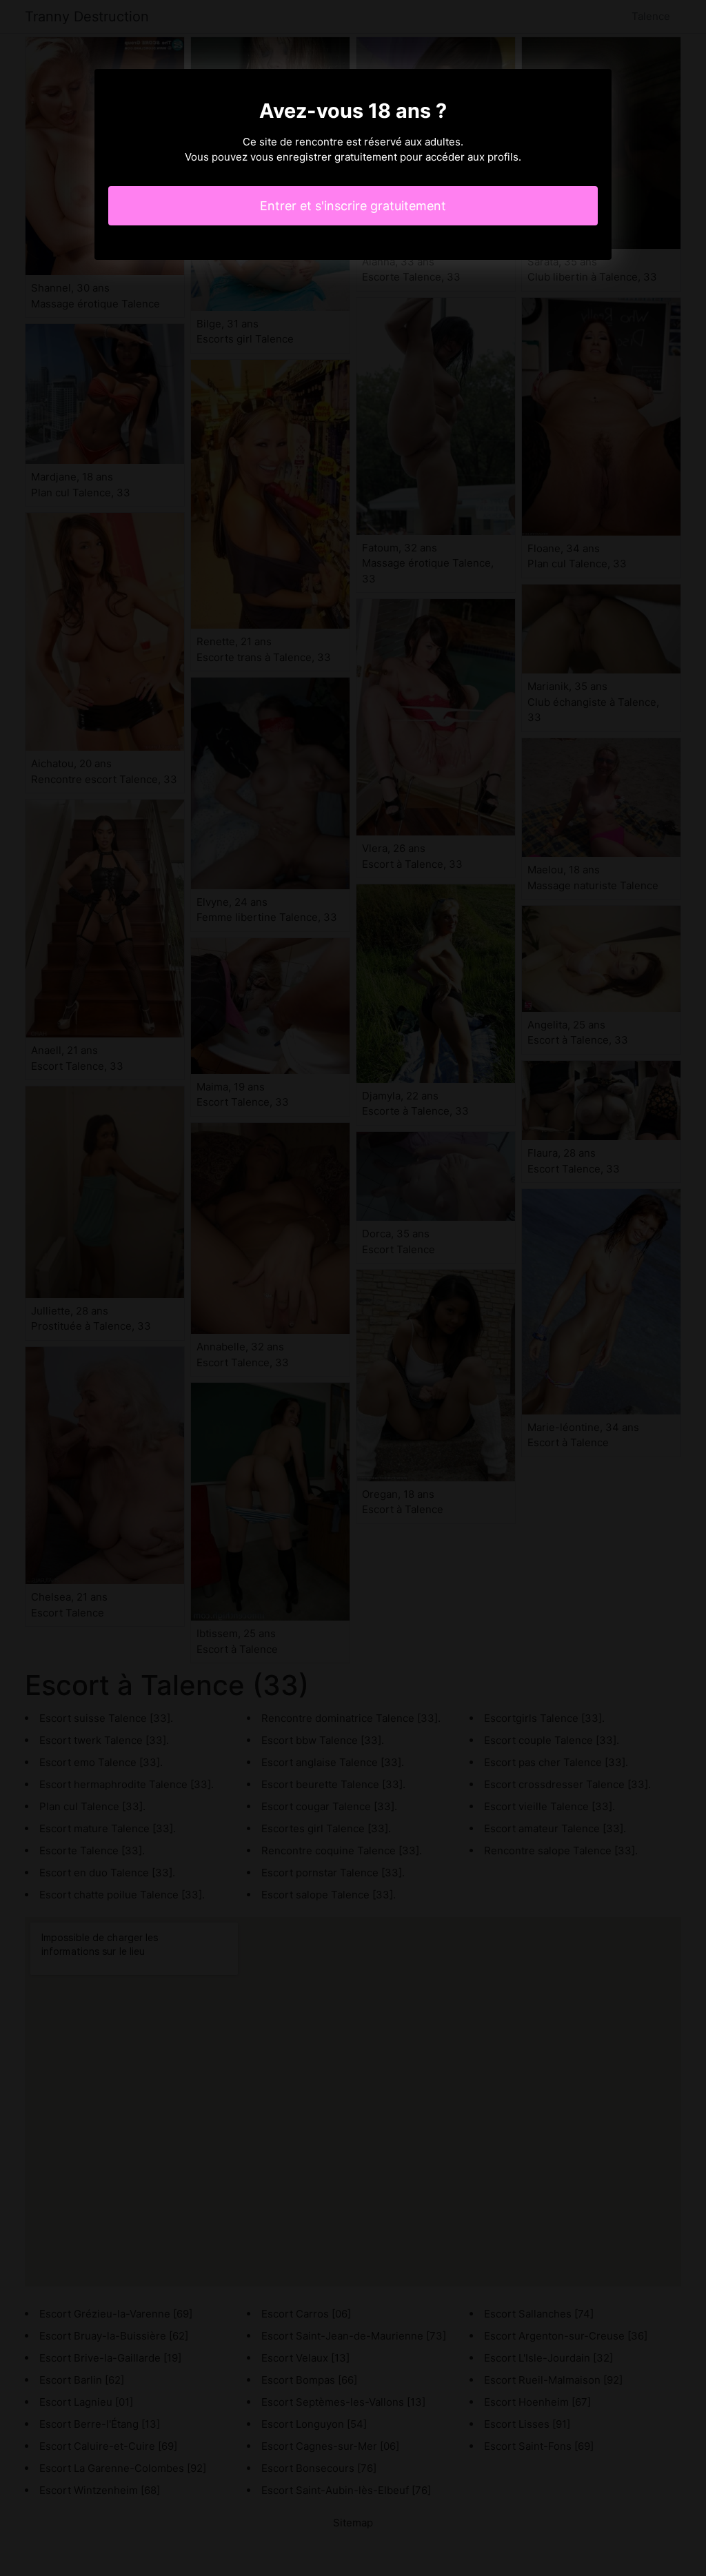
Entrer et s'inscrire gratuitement (353, 206)
